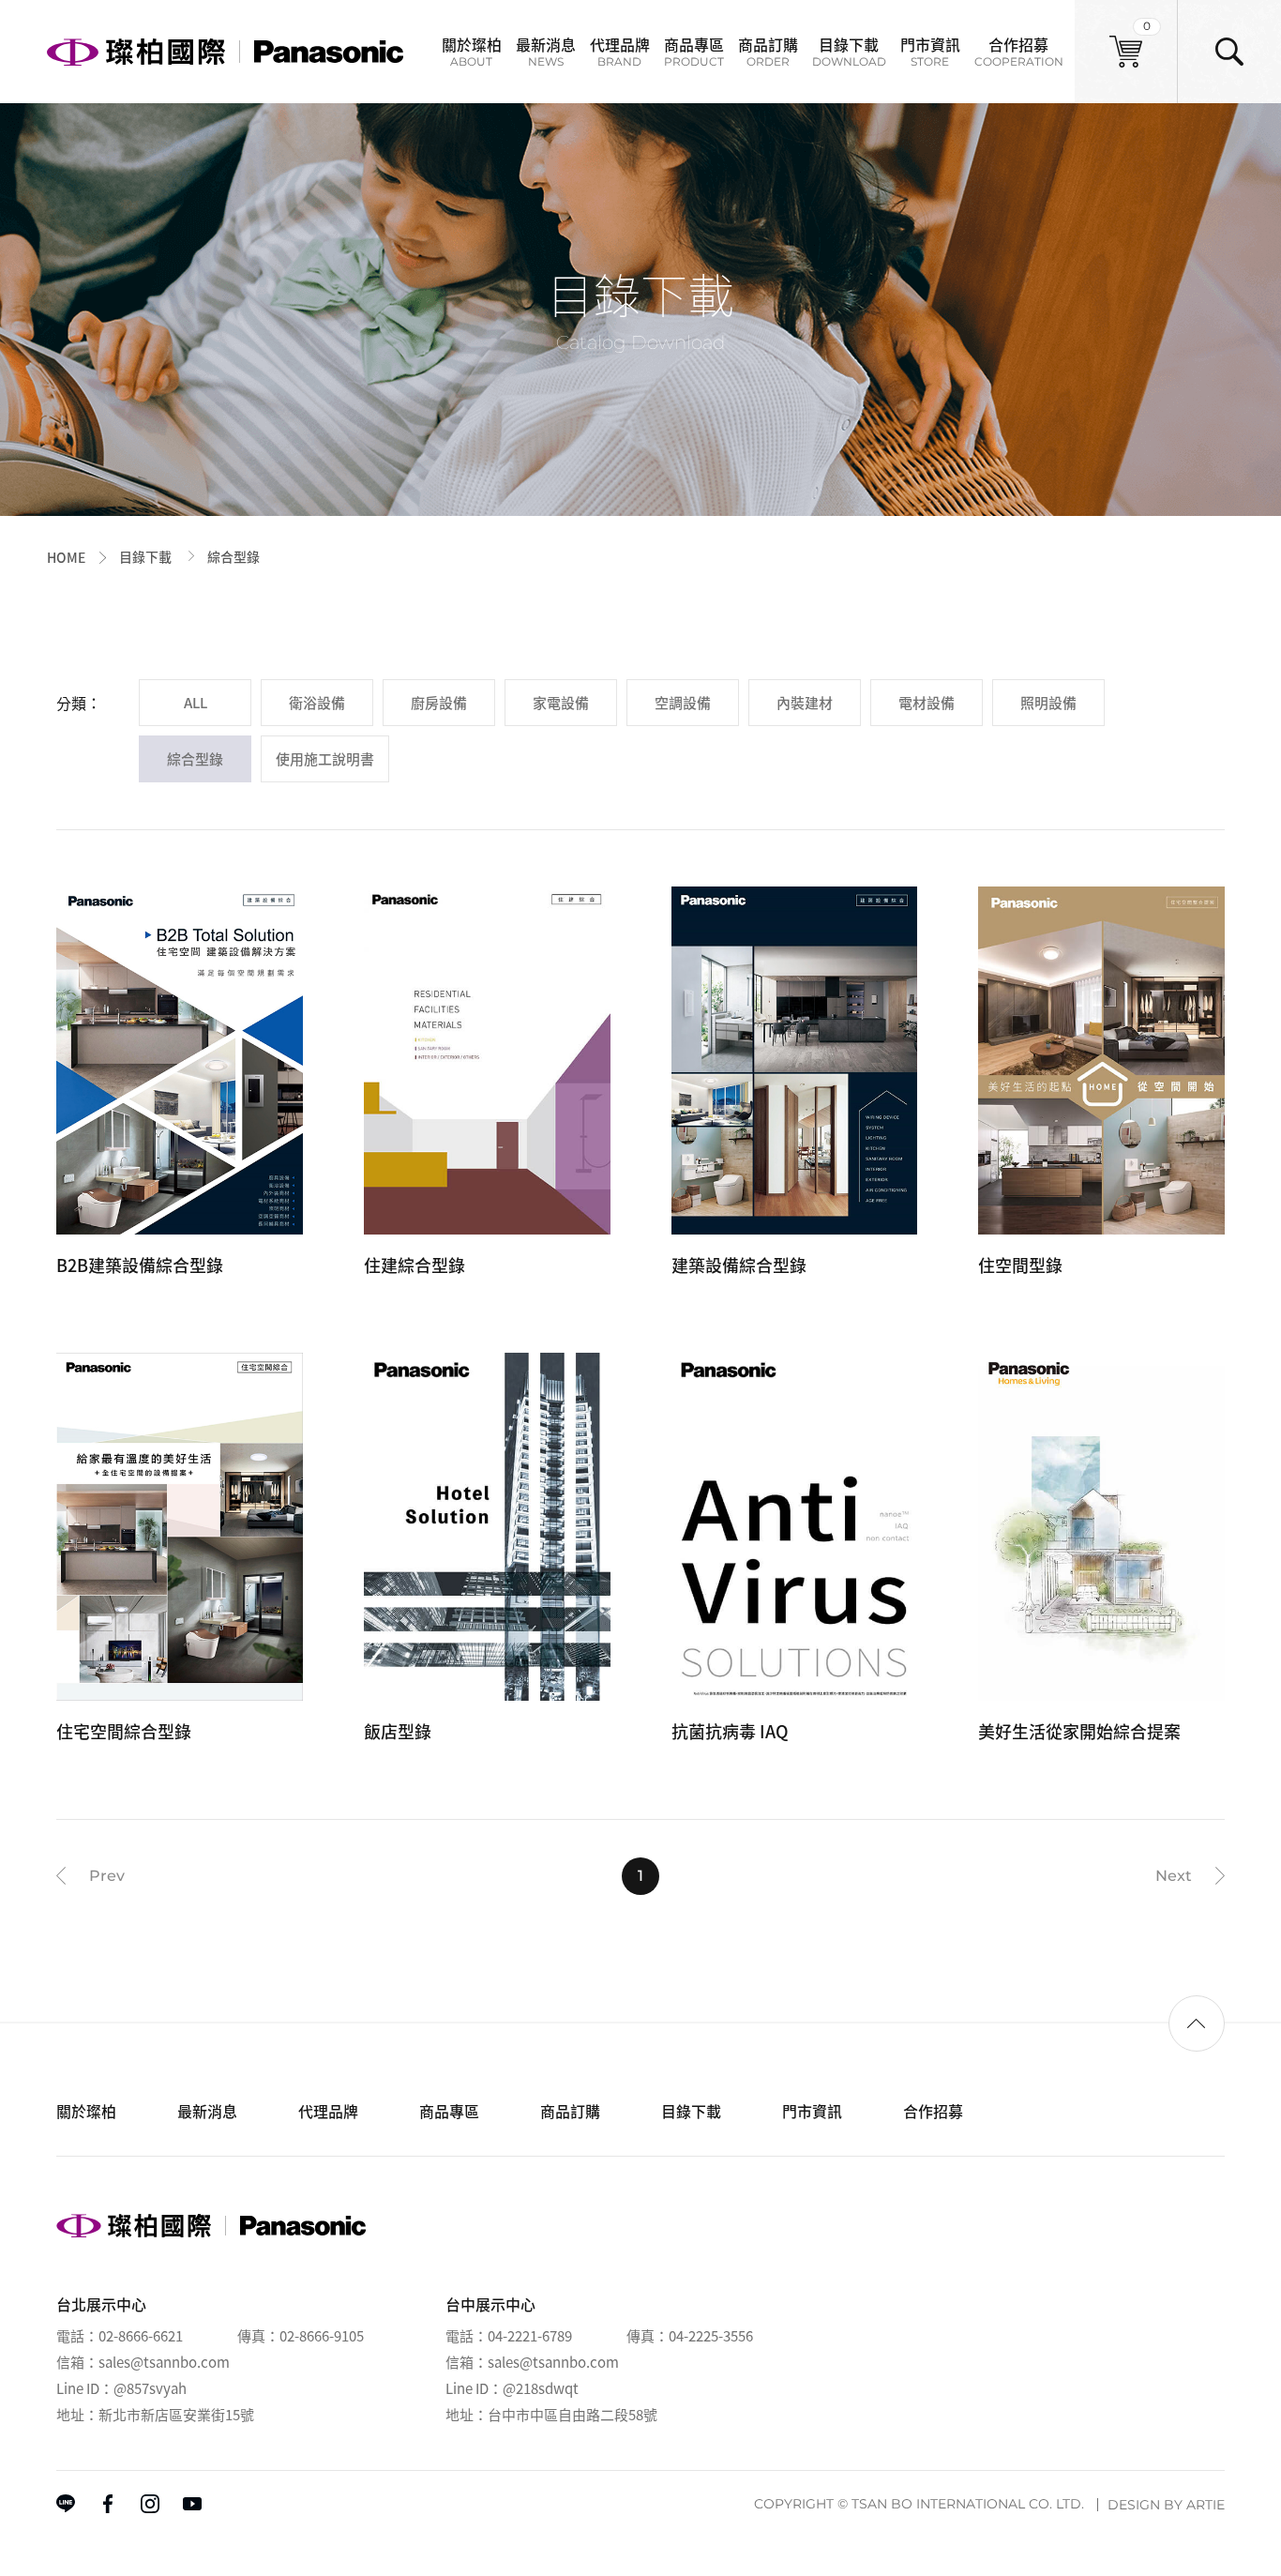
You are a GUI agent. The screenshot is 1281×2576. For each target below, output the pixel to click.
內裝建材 (805, 703)
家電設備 (561, 703)
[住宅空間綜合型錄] (180, 1551)
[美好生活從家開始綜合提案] (1101, 1551)
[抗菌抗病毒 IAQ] (795, 1551)
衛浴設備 (317, 703)
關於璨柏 (472, 51)
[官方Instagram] (150, 2504)
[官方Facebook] (108, 2504)
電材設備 (927, 703)
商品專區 (694, 51)
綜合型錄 (195, 759)
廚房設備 (439, 703)
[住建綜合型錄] (487, 1084)
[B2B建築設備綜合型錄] (180, 1084)
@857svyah (150, 2388)
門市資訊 (930, 51)
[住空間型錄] (1101, 1084)
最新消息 (546, 51)
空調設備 (683, 703)
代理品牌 (620, 51)
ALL (196, 703)
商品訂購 (768, 51)
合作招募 (1019, 51)
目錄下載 (849, 51)
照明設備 (1048, 703)
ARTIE (1206, 2505)
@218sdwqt (541, 2388)
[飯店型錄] (487, 1551)
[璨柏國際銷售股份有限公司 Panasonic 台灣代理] (225, 51)
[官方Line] (66, 2504)
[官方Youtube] (192, 2504)
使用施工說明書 (325, 759)
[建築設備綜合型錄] (795, 1084)
